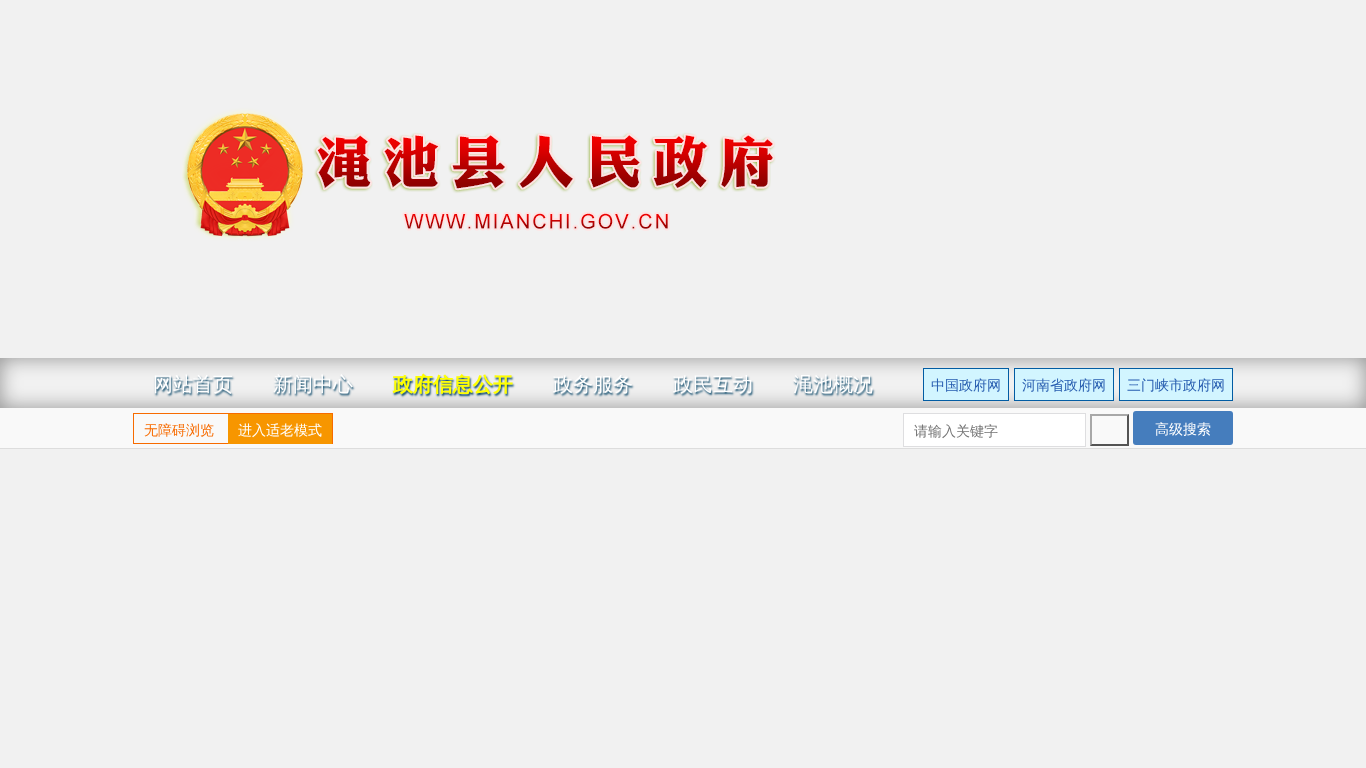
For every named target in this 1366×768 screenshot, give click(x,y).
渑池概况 (833, 382)
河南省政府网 (1064, 384)
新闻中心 (313, 382)
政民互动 (713, 382)
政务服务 (593, 382)
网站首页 (193, 382)
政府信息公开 (453, 382)
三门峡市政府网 (1176, 384)
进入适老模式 (280, 429)
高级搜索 (1183, 428)
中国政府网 (966, 384)
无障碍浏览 (179, 429)
